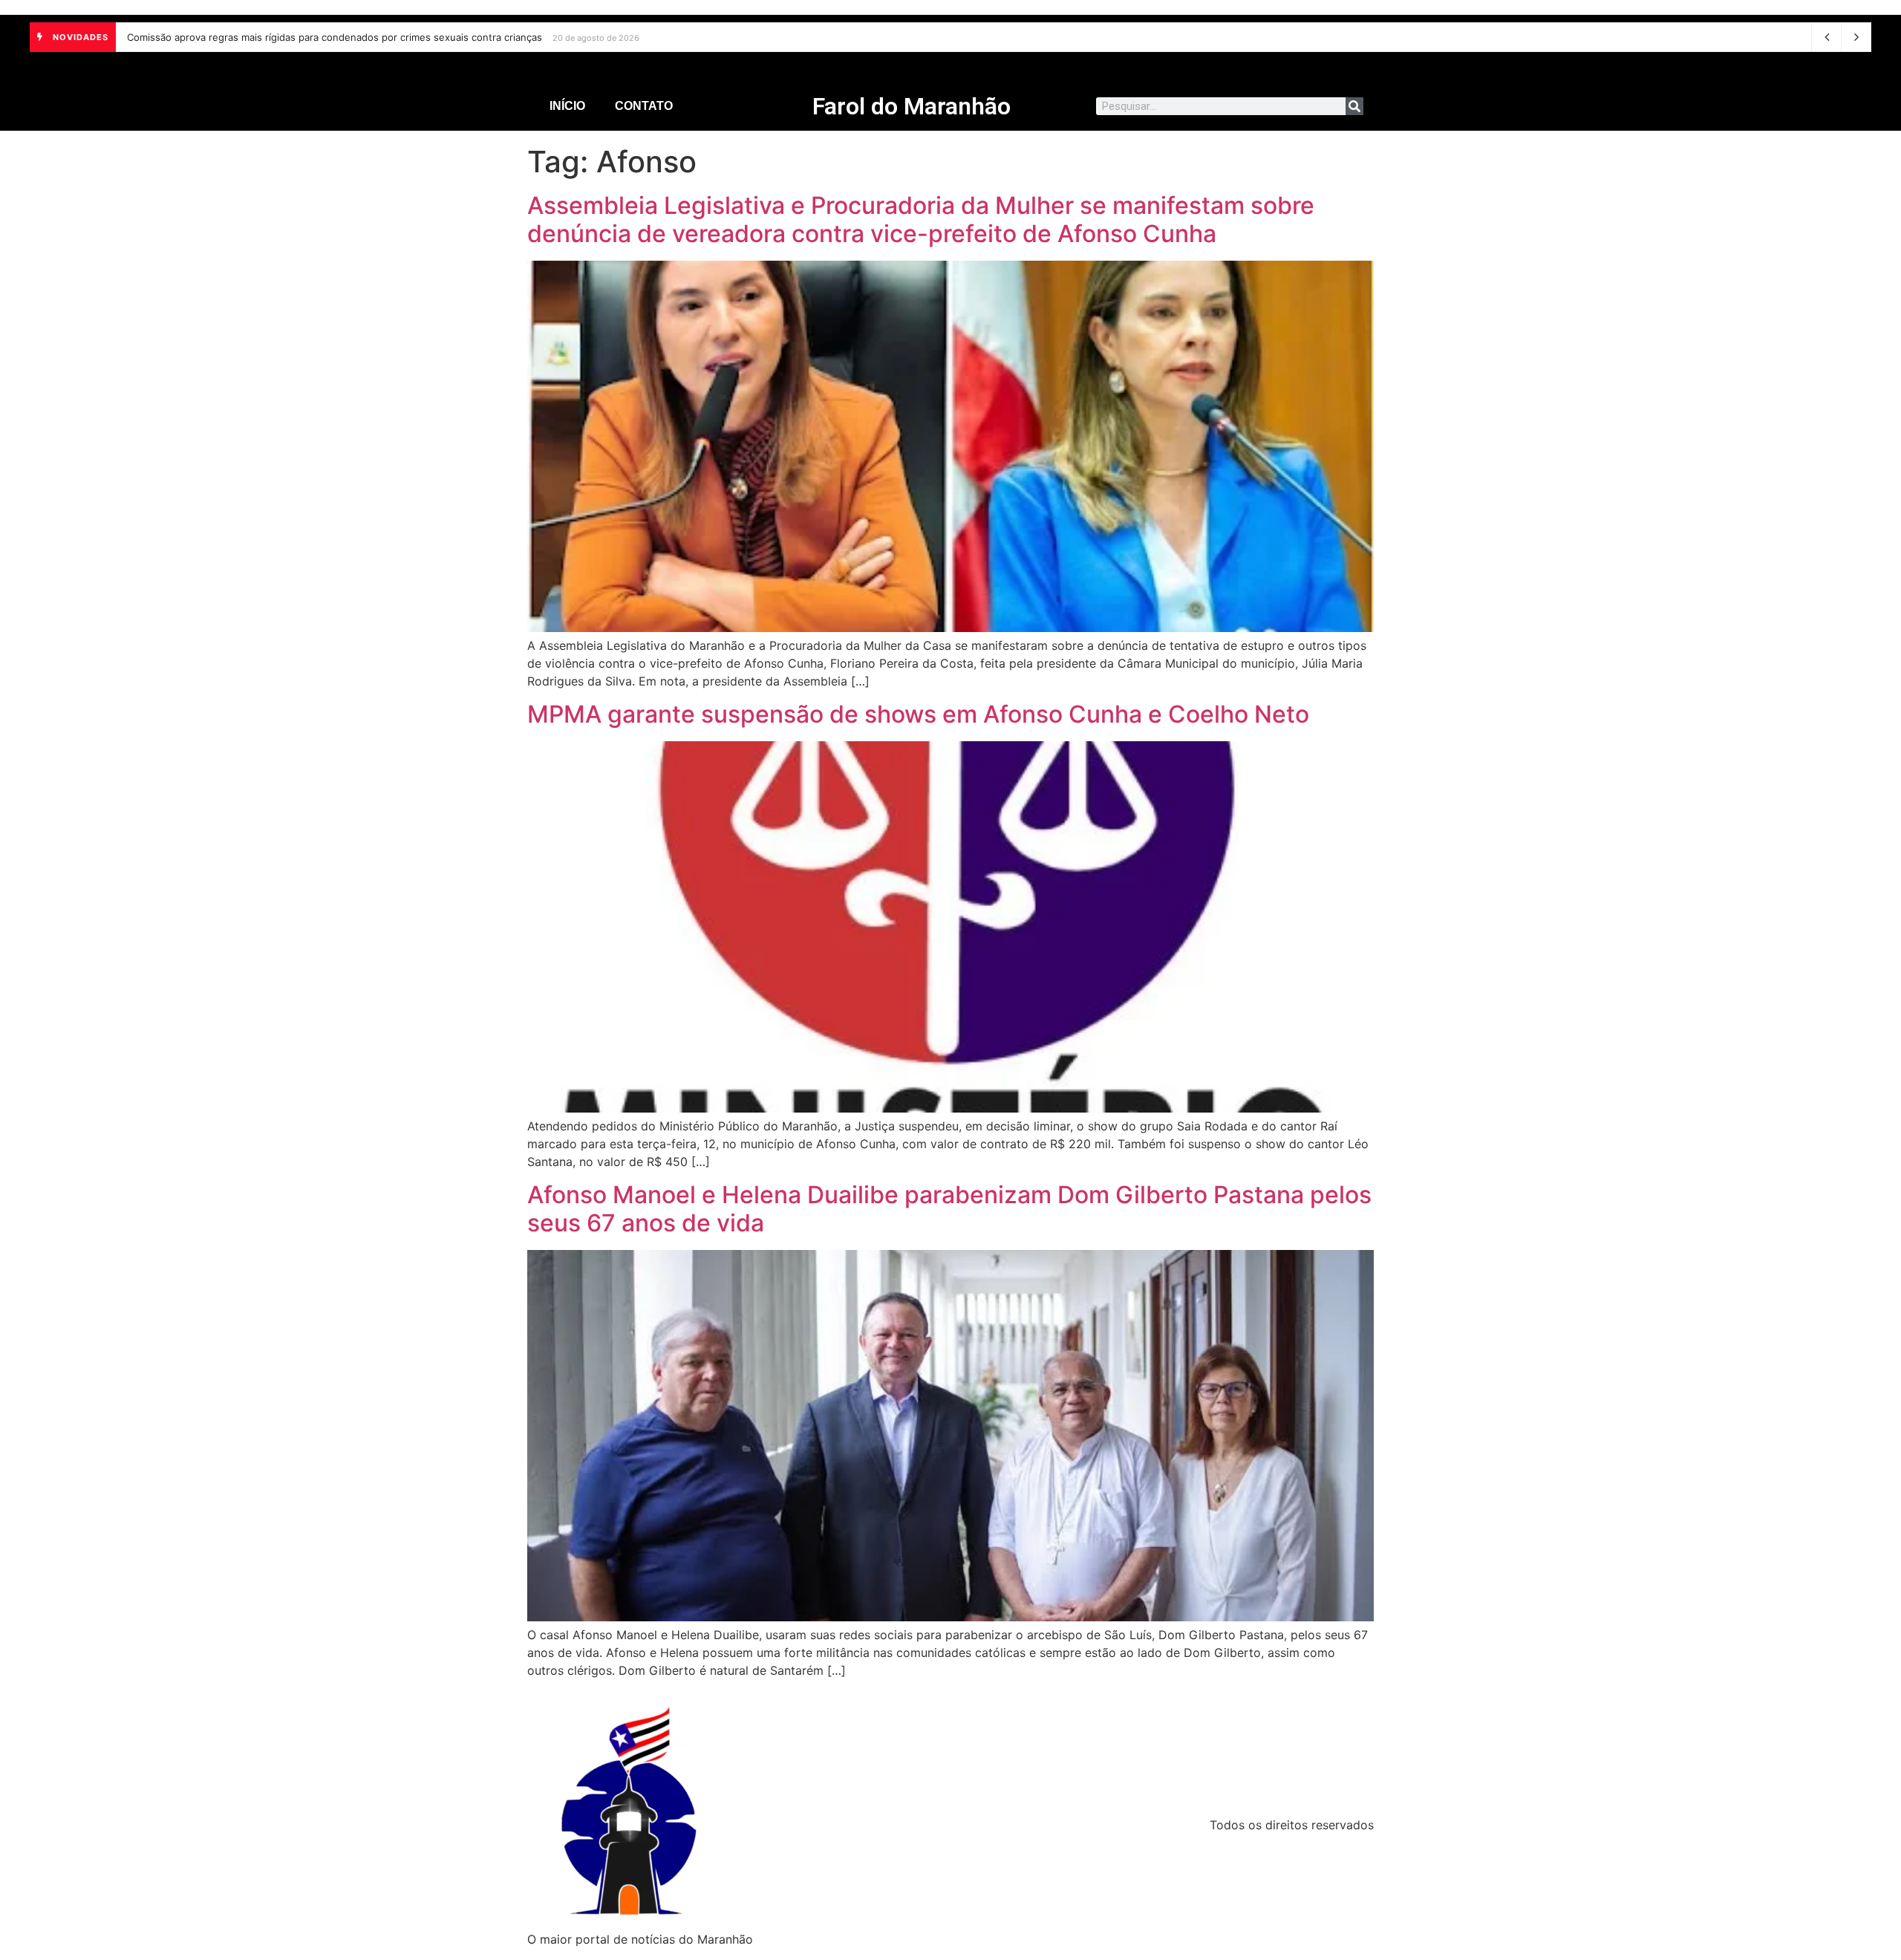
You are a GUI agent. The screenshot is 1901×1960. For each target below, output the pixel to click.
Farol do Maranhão (912, 106)
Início (567, 106)
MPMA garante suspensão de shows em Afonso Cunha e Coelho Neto (918, 714)
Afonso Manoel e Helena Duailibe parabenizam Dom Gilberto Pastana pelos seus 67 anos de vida (949, 1209)
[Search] (1354, 106)
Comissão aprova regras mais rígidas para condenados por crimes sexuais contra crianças (335, 37)
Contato (644, 106)
